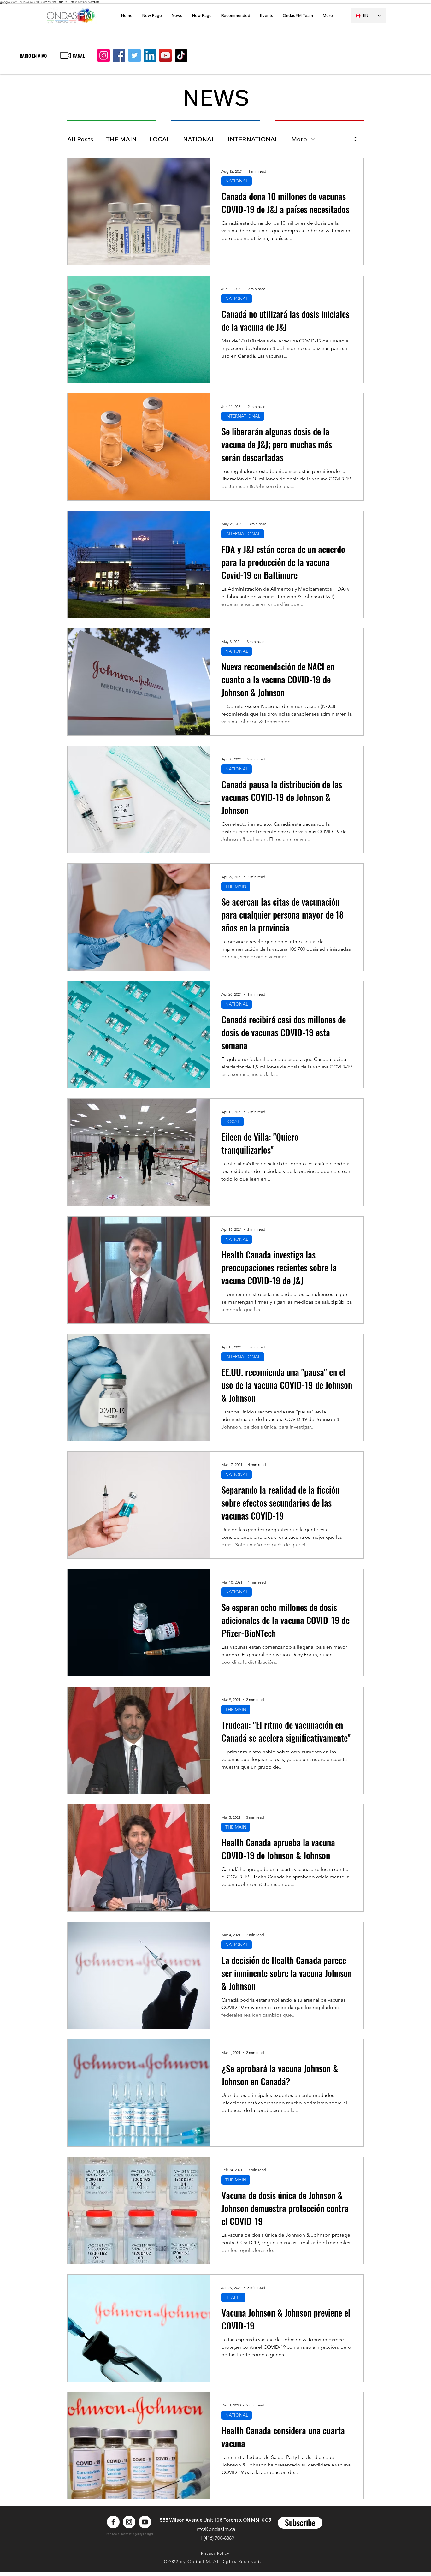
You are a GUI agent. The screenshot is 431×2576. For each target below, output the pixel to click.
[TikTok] (181, 55)
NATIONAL (199, 139)
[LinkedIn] (150, 55)
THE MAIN (121, 139)
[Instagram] (104, 55)
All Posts (80, 139)
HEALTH (233, 2297)
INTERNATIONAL (253, 139)
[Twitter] (135, 55)
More (299, 139)
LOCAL (160, 139)
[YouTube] (165, 55)
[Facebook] (119, 55)
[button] (356, 140)
